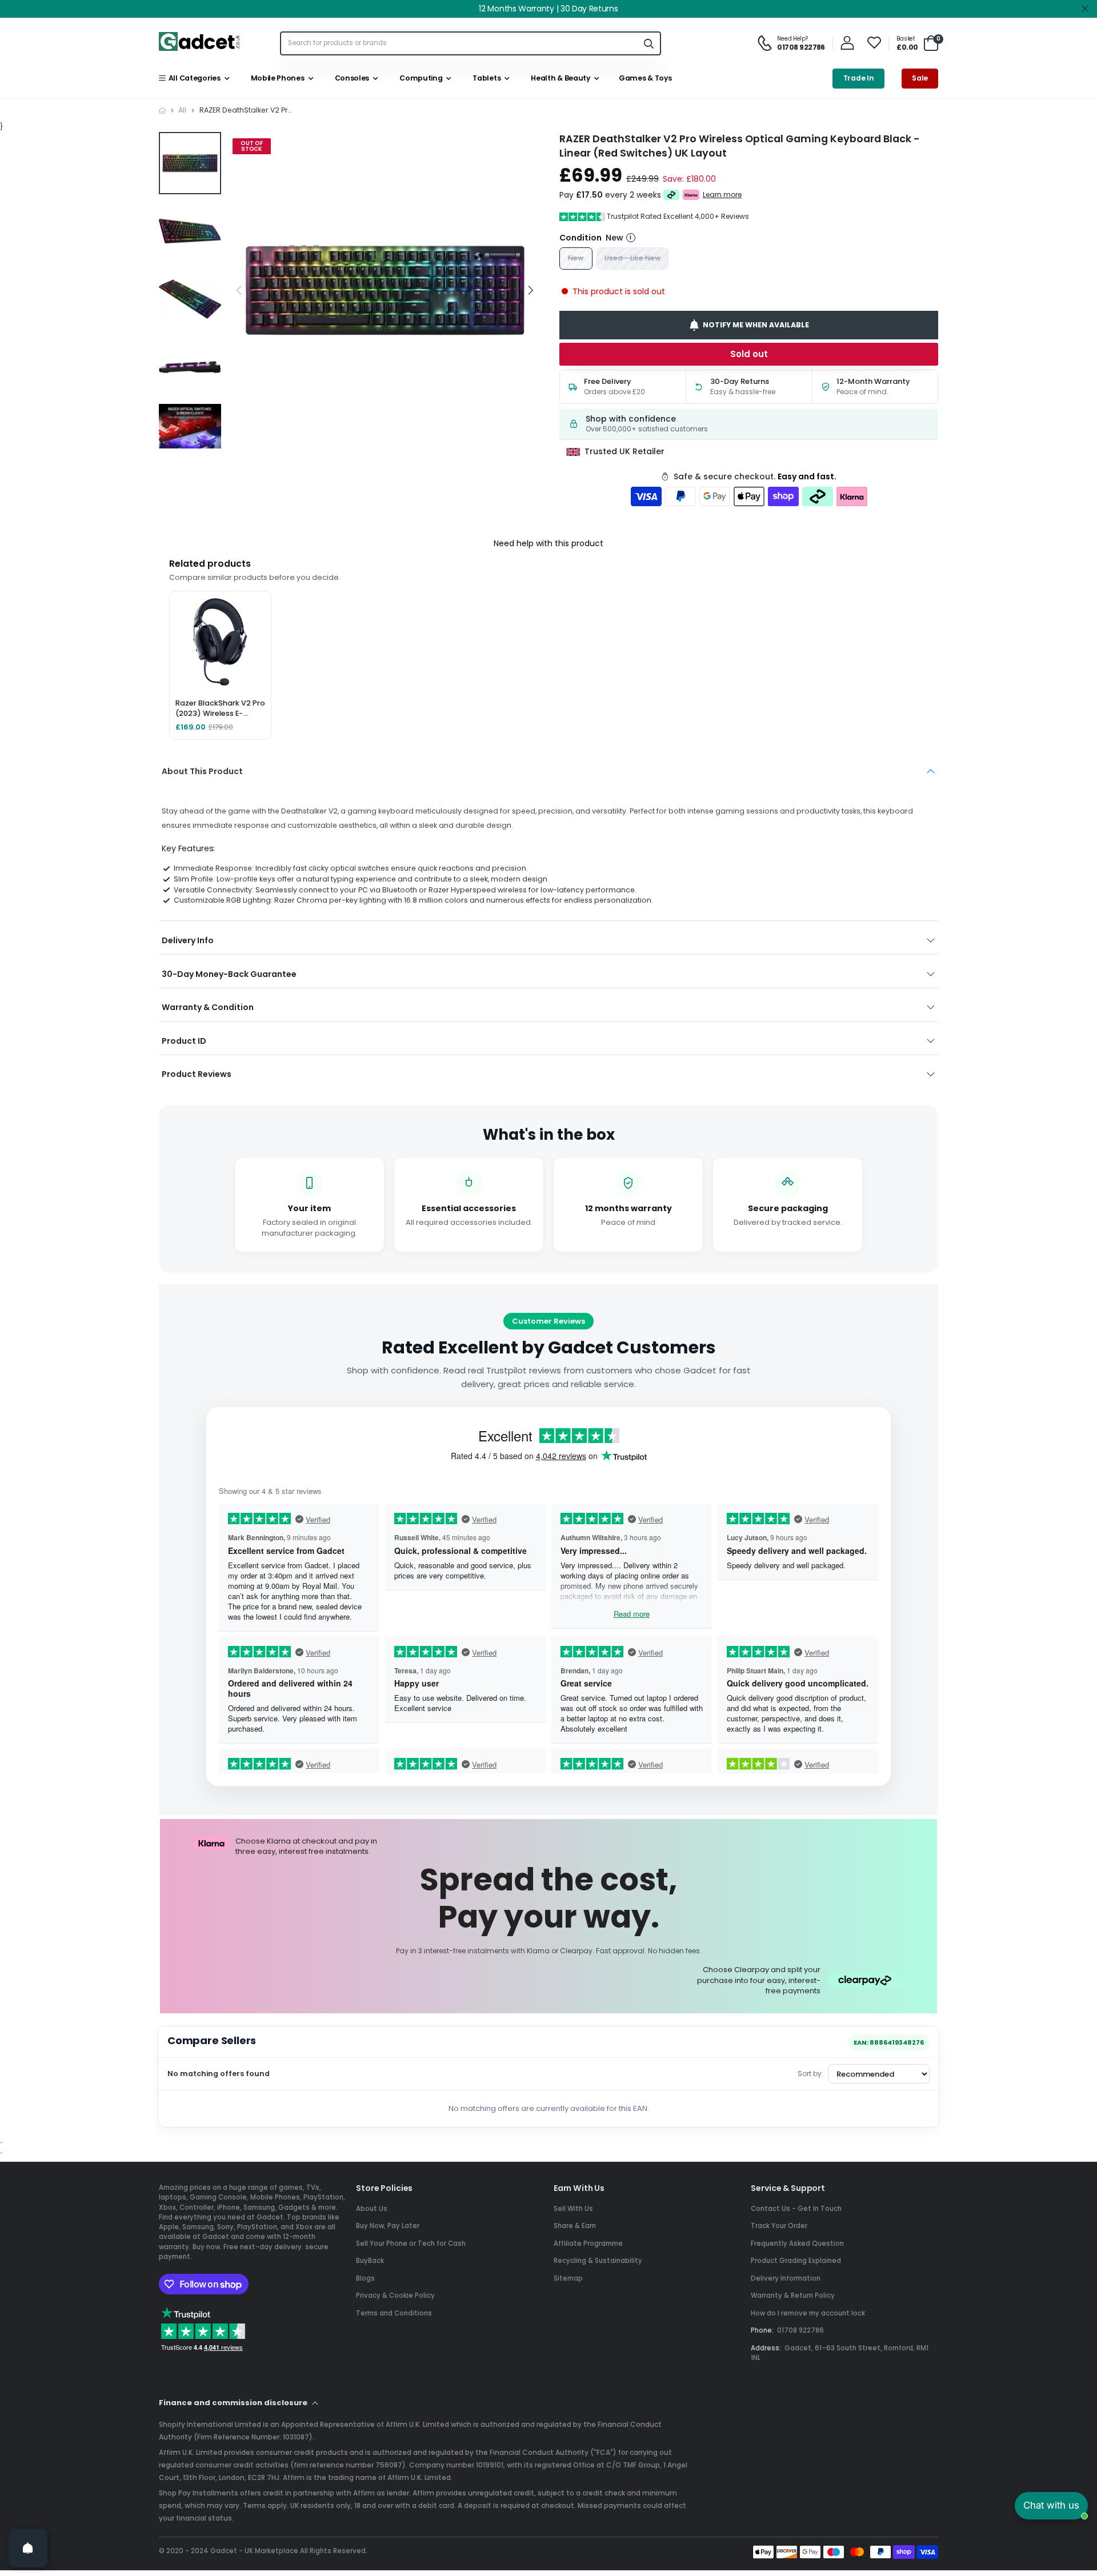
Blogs (365, 2278)
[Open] (28, 2548)
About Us (372, 2209)
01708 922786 (800, 2330)
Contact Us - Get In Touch (796, 2209)
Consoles (350, 78)
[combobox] (459, 43)
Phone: (762, 2330)
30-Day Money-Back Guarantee (229, 974)
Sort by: (810, 2074)
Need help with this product (548, 543)
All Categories (193, 78)
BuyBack (370, 2261)
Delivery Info (188, 940)
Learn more (722, 195)
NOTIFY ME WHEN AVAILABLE (756, 325)
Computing (420, 78)
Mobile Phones (276, 78)
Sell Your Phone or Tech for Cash (411, 2244)
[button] (531, 291)
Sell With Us (573, 2209)
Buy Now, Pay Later (388, 2226)
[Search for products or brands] (648, 43)
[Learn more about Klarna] (691, 195)
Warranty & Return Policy (793, 2295)
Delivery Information (786, 2278)
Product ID (184, 1041)
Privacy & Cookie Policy (395, 2295)
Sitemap (568, 2278)
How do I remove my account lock (808, 2313)
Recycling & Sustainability (598, 2261)
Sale (920, 78)
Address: (766, 2348)
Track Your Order (779, 2226)
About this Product (202, 771)
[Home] (162, 111)
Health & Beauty (559, 78)
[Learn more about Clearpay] (672, 195)
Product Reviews (197, 1074)
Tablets (485, 78)
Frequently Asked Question (797, 2244)
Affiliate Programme (588, 2244)
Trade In (859, 78)
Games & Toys (644, 78)
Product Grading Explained (796, 2261)
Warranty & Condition (208, 1007)
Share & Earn (575, 2226)
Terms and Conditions (394, 2313)
